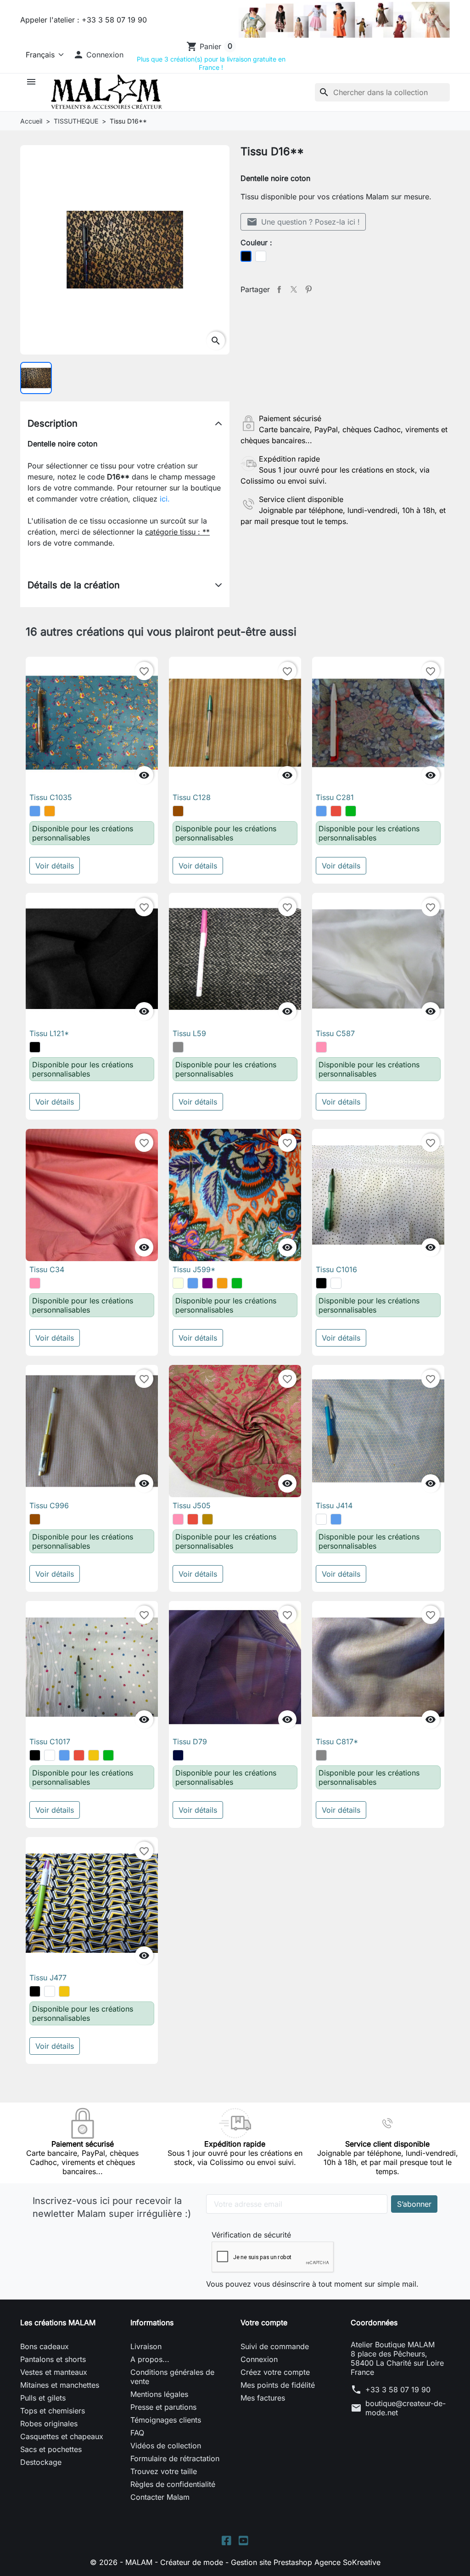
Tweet (294, 289)
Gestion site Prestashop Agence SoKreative (306, 2562)
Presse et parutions (163, 2407)
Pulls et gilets (43, 2398)
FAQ (137, 2433)
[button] (98, 55)
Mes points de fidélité (278, 2385)
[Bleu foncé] (178, 1755)
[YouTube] (243, 2539)
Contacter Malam (160, 2497)
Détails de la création (74, 585)
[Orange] (50, 811)
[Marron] (178, 811)
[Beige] (178, 1283)
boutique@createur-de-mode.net (406, 2408)
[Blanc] (336, 1283)
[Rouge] (336, 811)
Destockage (41, 2462)
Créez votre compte (275, 2372)
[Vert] (351, 811)
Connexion (259, 2359)
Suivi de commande (275, 2346)
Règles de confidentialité (173, 2484)
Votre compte (264, 2322)
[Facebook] (227, 2539)
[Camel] (207, 1519)
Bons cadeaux (45, 2346)
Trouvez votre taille (164, 2471)
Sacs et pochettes (51, 2449)
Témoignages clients (166, 2420)
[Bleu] (35, 811)
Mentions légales (159, 2394)
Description (53, 423)
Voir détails (55, 866)
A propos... (150, 2359)
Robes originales (49, 2424)
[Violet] (207, 1283)
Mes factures (263, 2398)
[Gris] (178, 1047)
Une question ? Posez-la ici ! (303, 222)
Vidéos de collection (166, 2446)
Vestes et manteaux (54, 2372)
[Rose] (321, 1047)
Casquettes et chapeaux (62, 2436)
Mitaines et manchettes (60, 2385)
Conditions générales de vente (172, 2377)
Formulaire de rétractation (175, 2458)
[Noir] (35, 1047)
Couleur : (256, 242)
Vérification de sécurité (251, 2235)
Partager (279, 289)
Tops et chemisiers (53, 2411)
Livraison (146, 2346)
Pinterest (308, 289)
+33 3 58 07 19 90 (398, 2390)
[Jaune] (94, 1755)
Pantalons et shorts (53, 2359)
